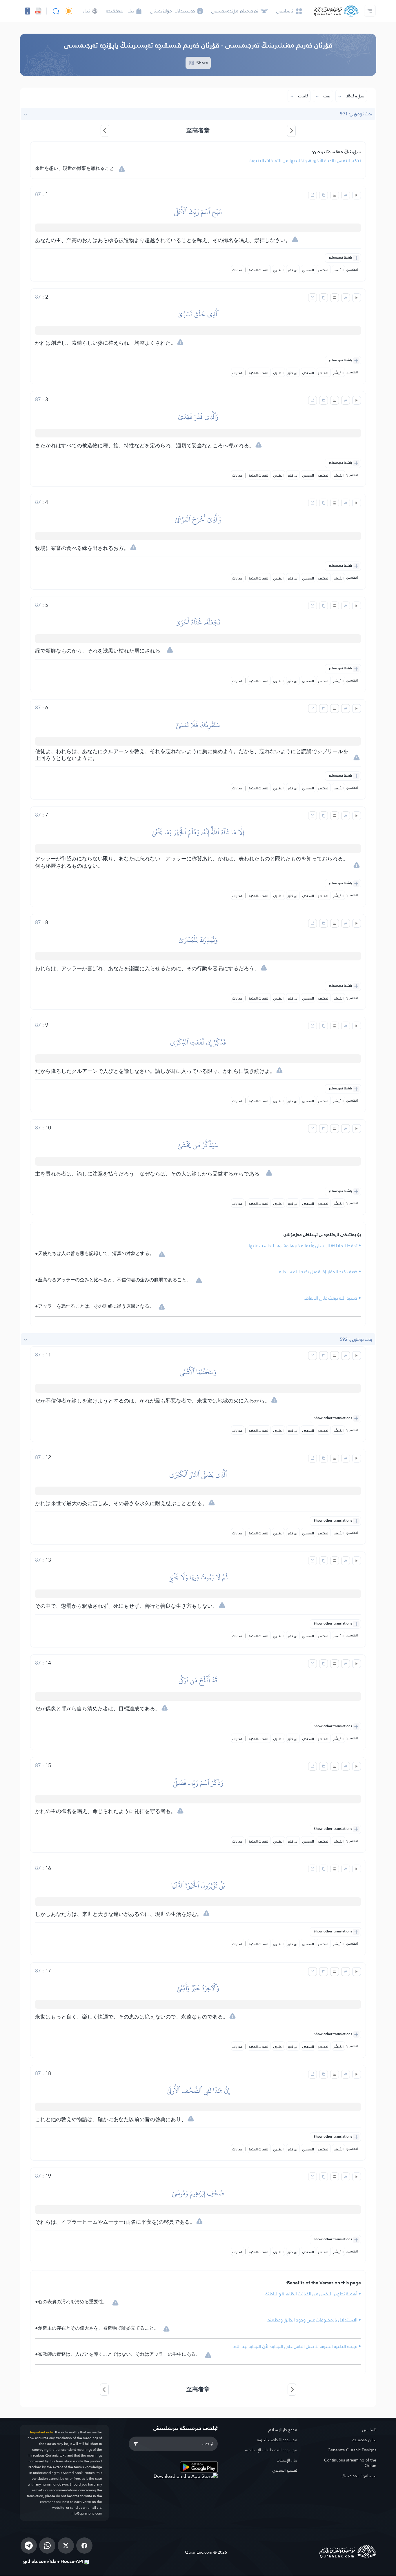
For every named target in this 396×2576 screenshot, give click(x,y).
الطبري (278, 270)
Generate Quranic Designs (352, 2450)
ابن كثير (293, 270)
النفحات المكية (259, 270)
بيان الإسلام (287, 2460)
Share (202, 63)
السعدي (308, 270)
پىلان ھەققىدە (364, 2440)
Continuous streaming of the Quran (350, 2463)
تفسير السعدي (285, 2470)
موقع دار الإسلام (283, 2430)
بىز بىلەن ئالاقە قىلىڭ (359, 2476)
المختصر (324, 270)
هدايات (238, 270)
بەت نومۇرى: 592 (356, 1339)
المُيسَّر (338, 270)
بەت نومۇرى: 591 (356, 114)
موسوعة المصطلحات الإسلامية (271, 2450)
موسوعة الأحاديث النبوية (277, 2440)
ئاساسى (369, 2430)
